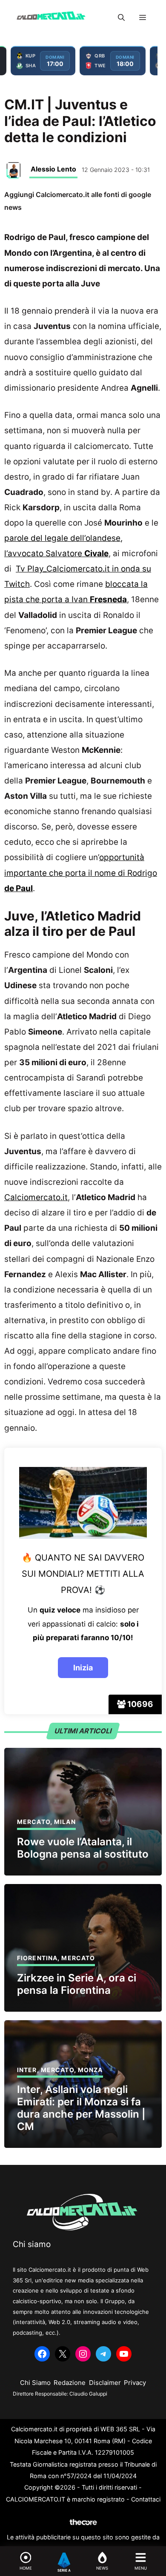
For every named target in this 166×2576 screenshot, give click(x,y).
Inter (27, 2070)
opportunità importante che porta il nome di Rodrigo (81, 873)
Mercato (34, 1822)
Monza (90, 2070)
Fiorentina (37, 1958)
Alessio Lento (53, 169)
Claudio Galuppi (88, 2394)
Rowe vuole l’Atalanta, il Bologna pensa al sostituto (83, 1848)
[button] (121, 17)
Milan (65, 1822)
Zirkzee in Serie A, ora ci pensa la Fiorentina (77, 1984)
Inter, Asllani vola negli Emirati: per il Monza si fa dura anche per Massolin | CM (81, 2108)
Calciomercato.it (36, 1197)
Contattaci (146, 2499)
